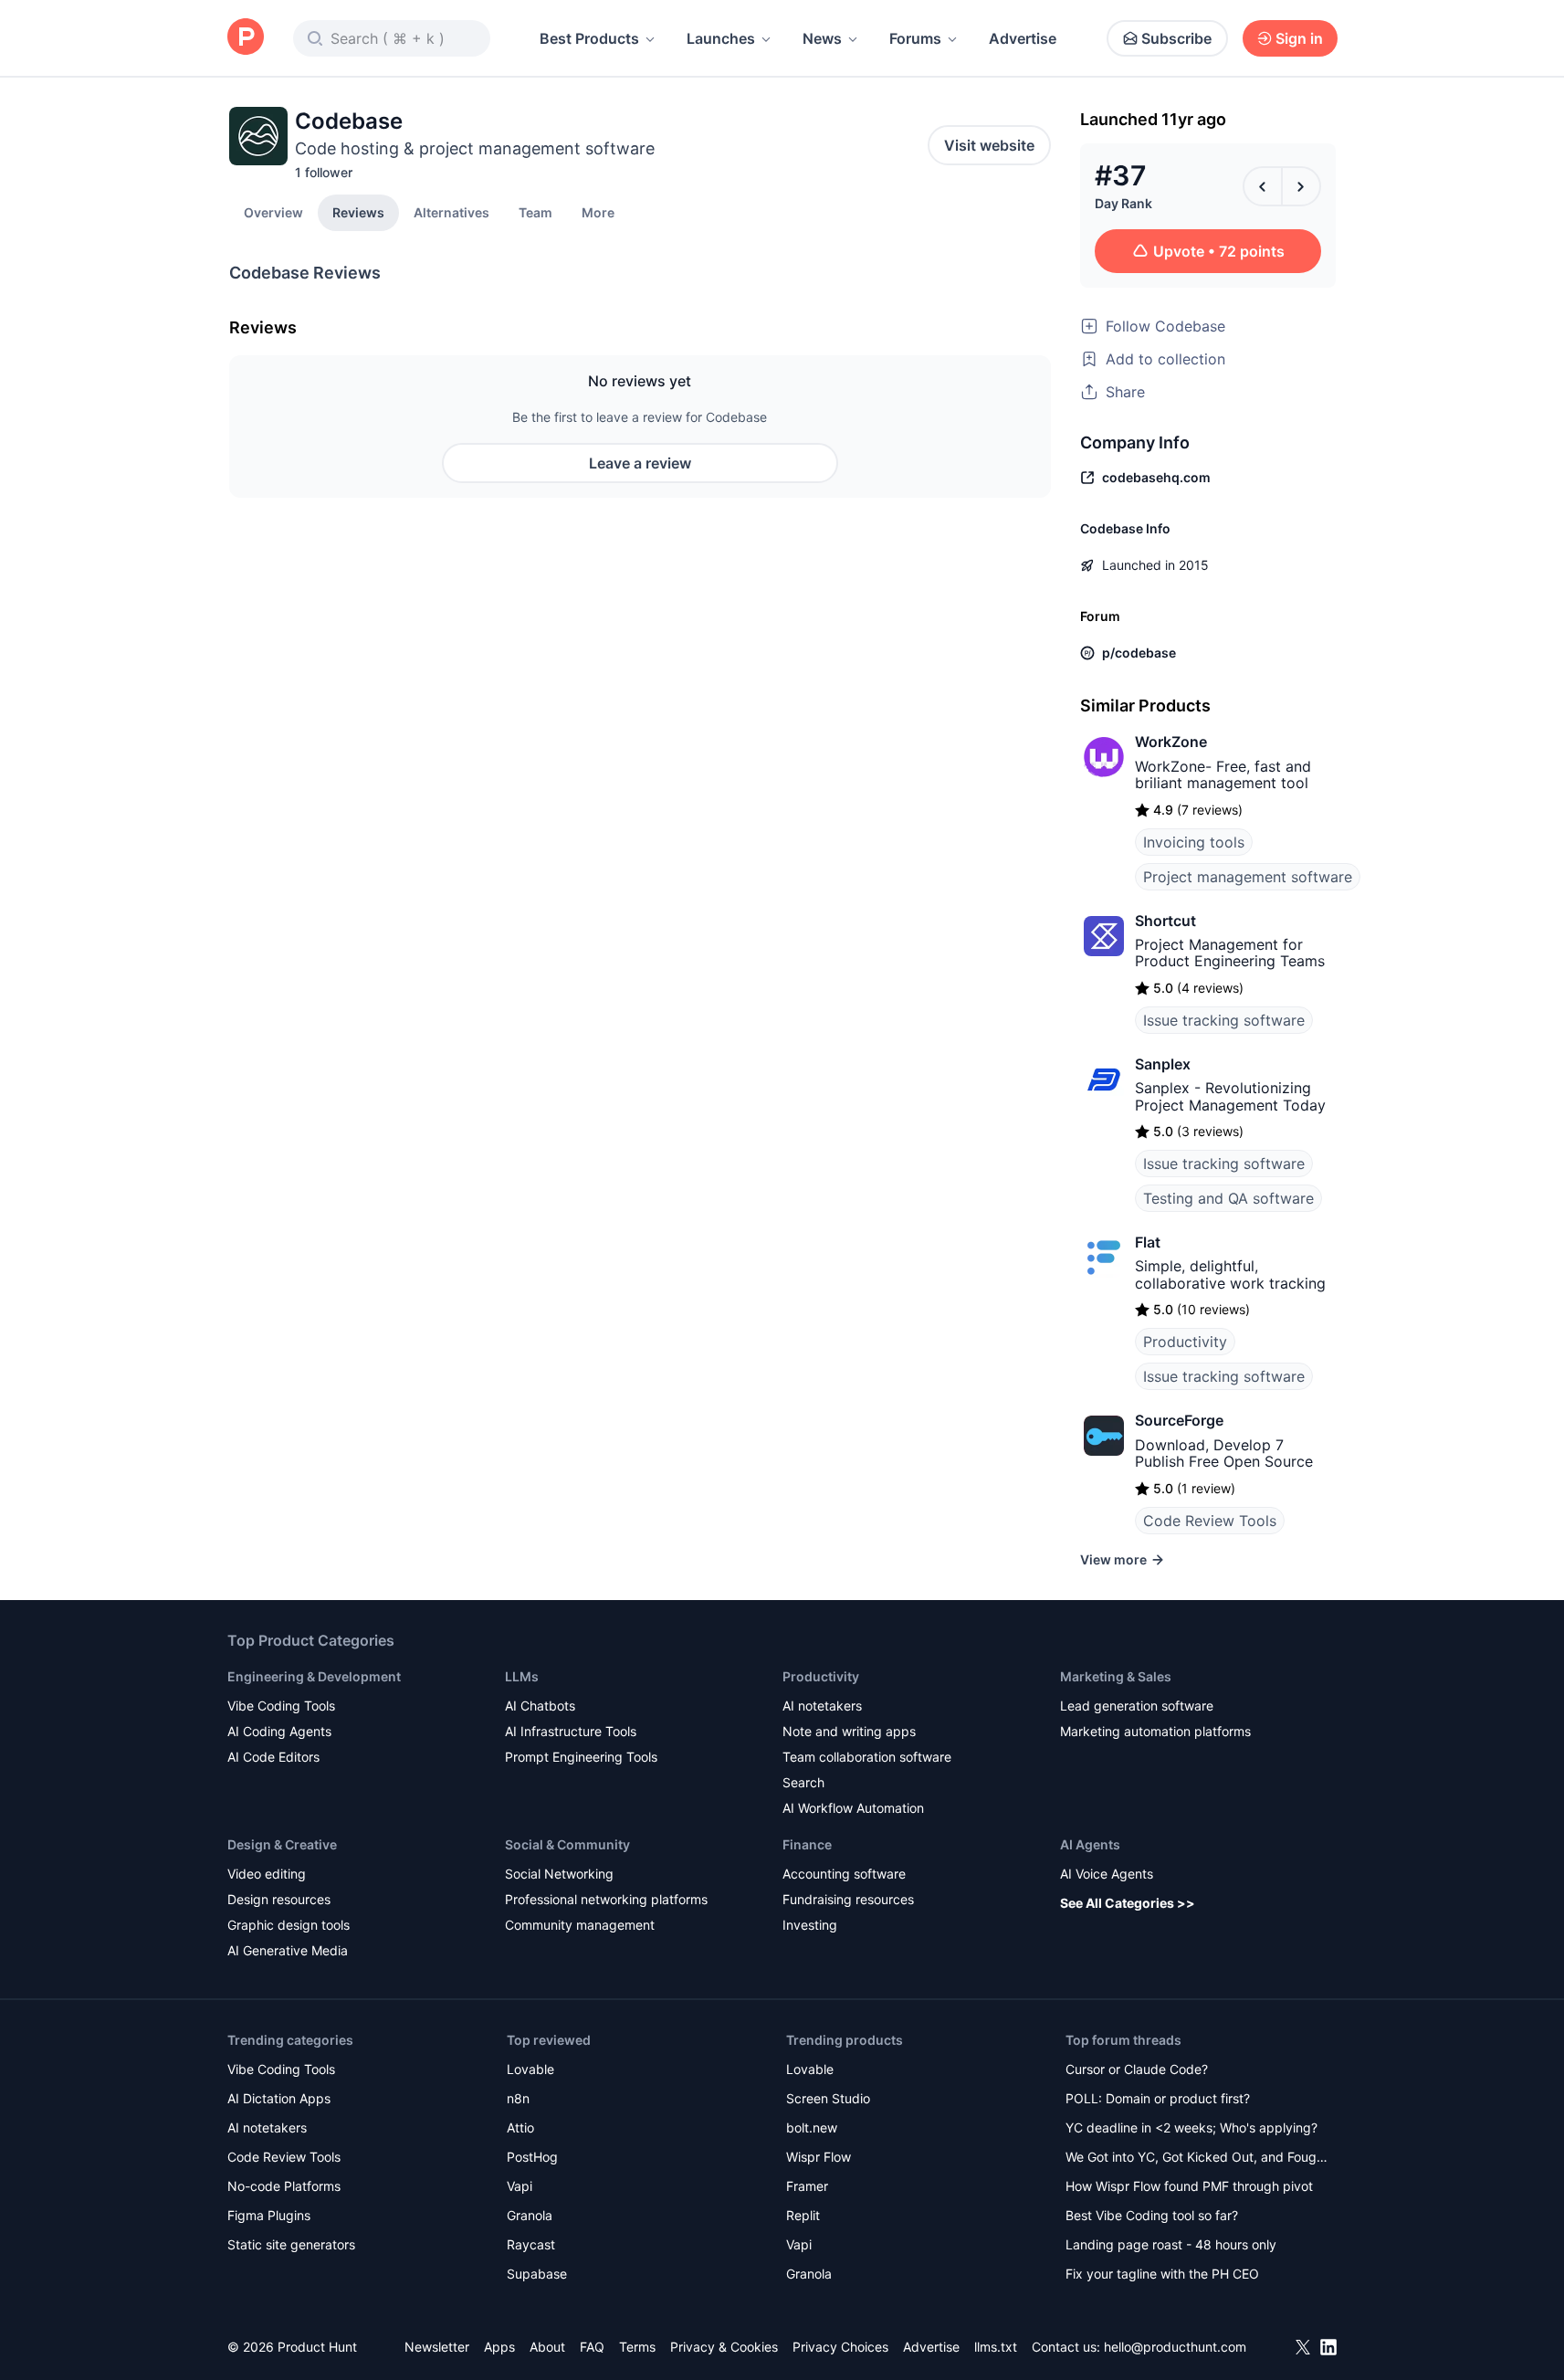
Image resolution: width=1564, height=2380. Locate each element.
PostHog (532, 2157)
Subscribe (1176, 38)
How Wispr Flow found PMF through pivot (1189, 2186)
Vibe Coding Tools (281, 1706)
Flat (1148, 1242)
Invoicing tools (1194, 842)
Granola (530, 2215)
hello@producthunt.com (1175, 2347)
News (822, 38)
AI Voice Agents (1107, 1874)
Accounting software (844, 1874)
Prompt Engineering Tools (581, 1757)
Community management (580, 1925)
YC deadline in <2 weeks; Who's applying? (1191, 2127)
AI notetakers (822, 1706)
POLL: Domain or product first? (1158, 2098)
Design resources (279, 1899)
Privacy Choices (840, 2347)
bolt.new (812, 2127)
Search (803, 1782)
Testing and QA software (1228, 1198)
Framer (807, 2186)
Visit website (989, 145)
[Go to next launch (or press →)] (1301, 186)
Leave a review (640, 463)
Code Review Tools (1210, 1521)
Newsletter (437, 2347)
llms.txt (996, 2347)
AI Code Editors (273, 1757)
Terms (637, 2347)
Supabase (537, 2274)
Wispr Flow (819, 2157)
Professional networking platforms (606, 1899)
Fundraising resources (848, 1899)
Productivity (1185, 1342)
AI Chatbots (540, 1706)
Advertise (1023, 38)
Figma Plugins (269, 2215)
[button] (598, 212)
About (547, 2347)
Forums (915, 38)
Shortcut (1165, 921)
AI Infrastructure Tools (571, 1731)
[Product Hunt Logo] (246, 38)
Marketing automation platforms (1155, 1731)
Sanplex (1163, 1064)
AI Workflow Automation (853, 1808)
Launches (721, 38)
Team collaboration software (867, 1757)
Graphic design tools (289, 1925)
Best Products (589, 38)
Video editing (267, 1874)
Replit (803, 2215)
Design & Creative (282, 1844)
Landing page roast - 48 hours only (1171, 2244)
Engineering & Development (314, 1676)
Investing (810, 1925)
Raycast (531, 2244)
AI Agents (1090, 1844)
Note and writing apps (849, 1731)
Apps (499, 2347)
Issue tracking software (1224, 1020)
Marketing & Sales (1116, 1676)
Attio (520, 2127)
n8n (518, 2098)
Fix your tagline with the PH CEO (1162, 2274)
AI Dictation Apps (279, 2098)
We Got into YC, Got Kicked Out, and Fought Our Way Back (1197, 2159)
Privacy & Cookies (724, 2347)
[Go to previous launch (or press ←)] (1263, 186)
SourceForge (1179, 1420)
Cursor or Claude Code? (1137, 2069)
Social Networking (559, 1874)
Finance (807, 1844)
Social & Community (567, 1844)
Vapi (520, 2186)
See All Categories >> (1128, 1903)
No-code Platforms (284, 2186)
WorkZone (1171, 742)
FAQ (592, 2347)
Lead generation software (1137, 1706)
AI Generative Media (288, 1950)
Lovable (530, 2069)
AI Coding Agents (279, 1731)
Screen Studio (828, 2098)
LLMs (522, 1676)
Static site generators (291, 2244)
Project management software (1248, 877)
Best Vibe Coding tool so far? (1152, 2215)
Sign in (1299, 38)
